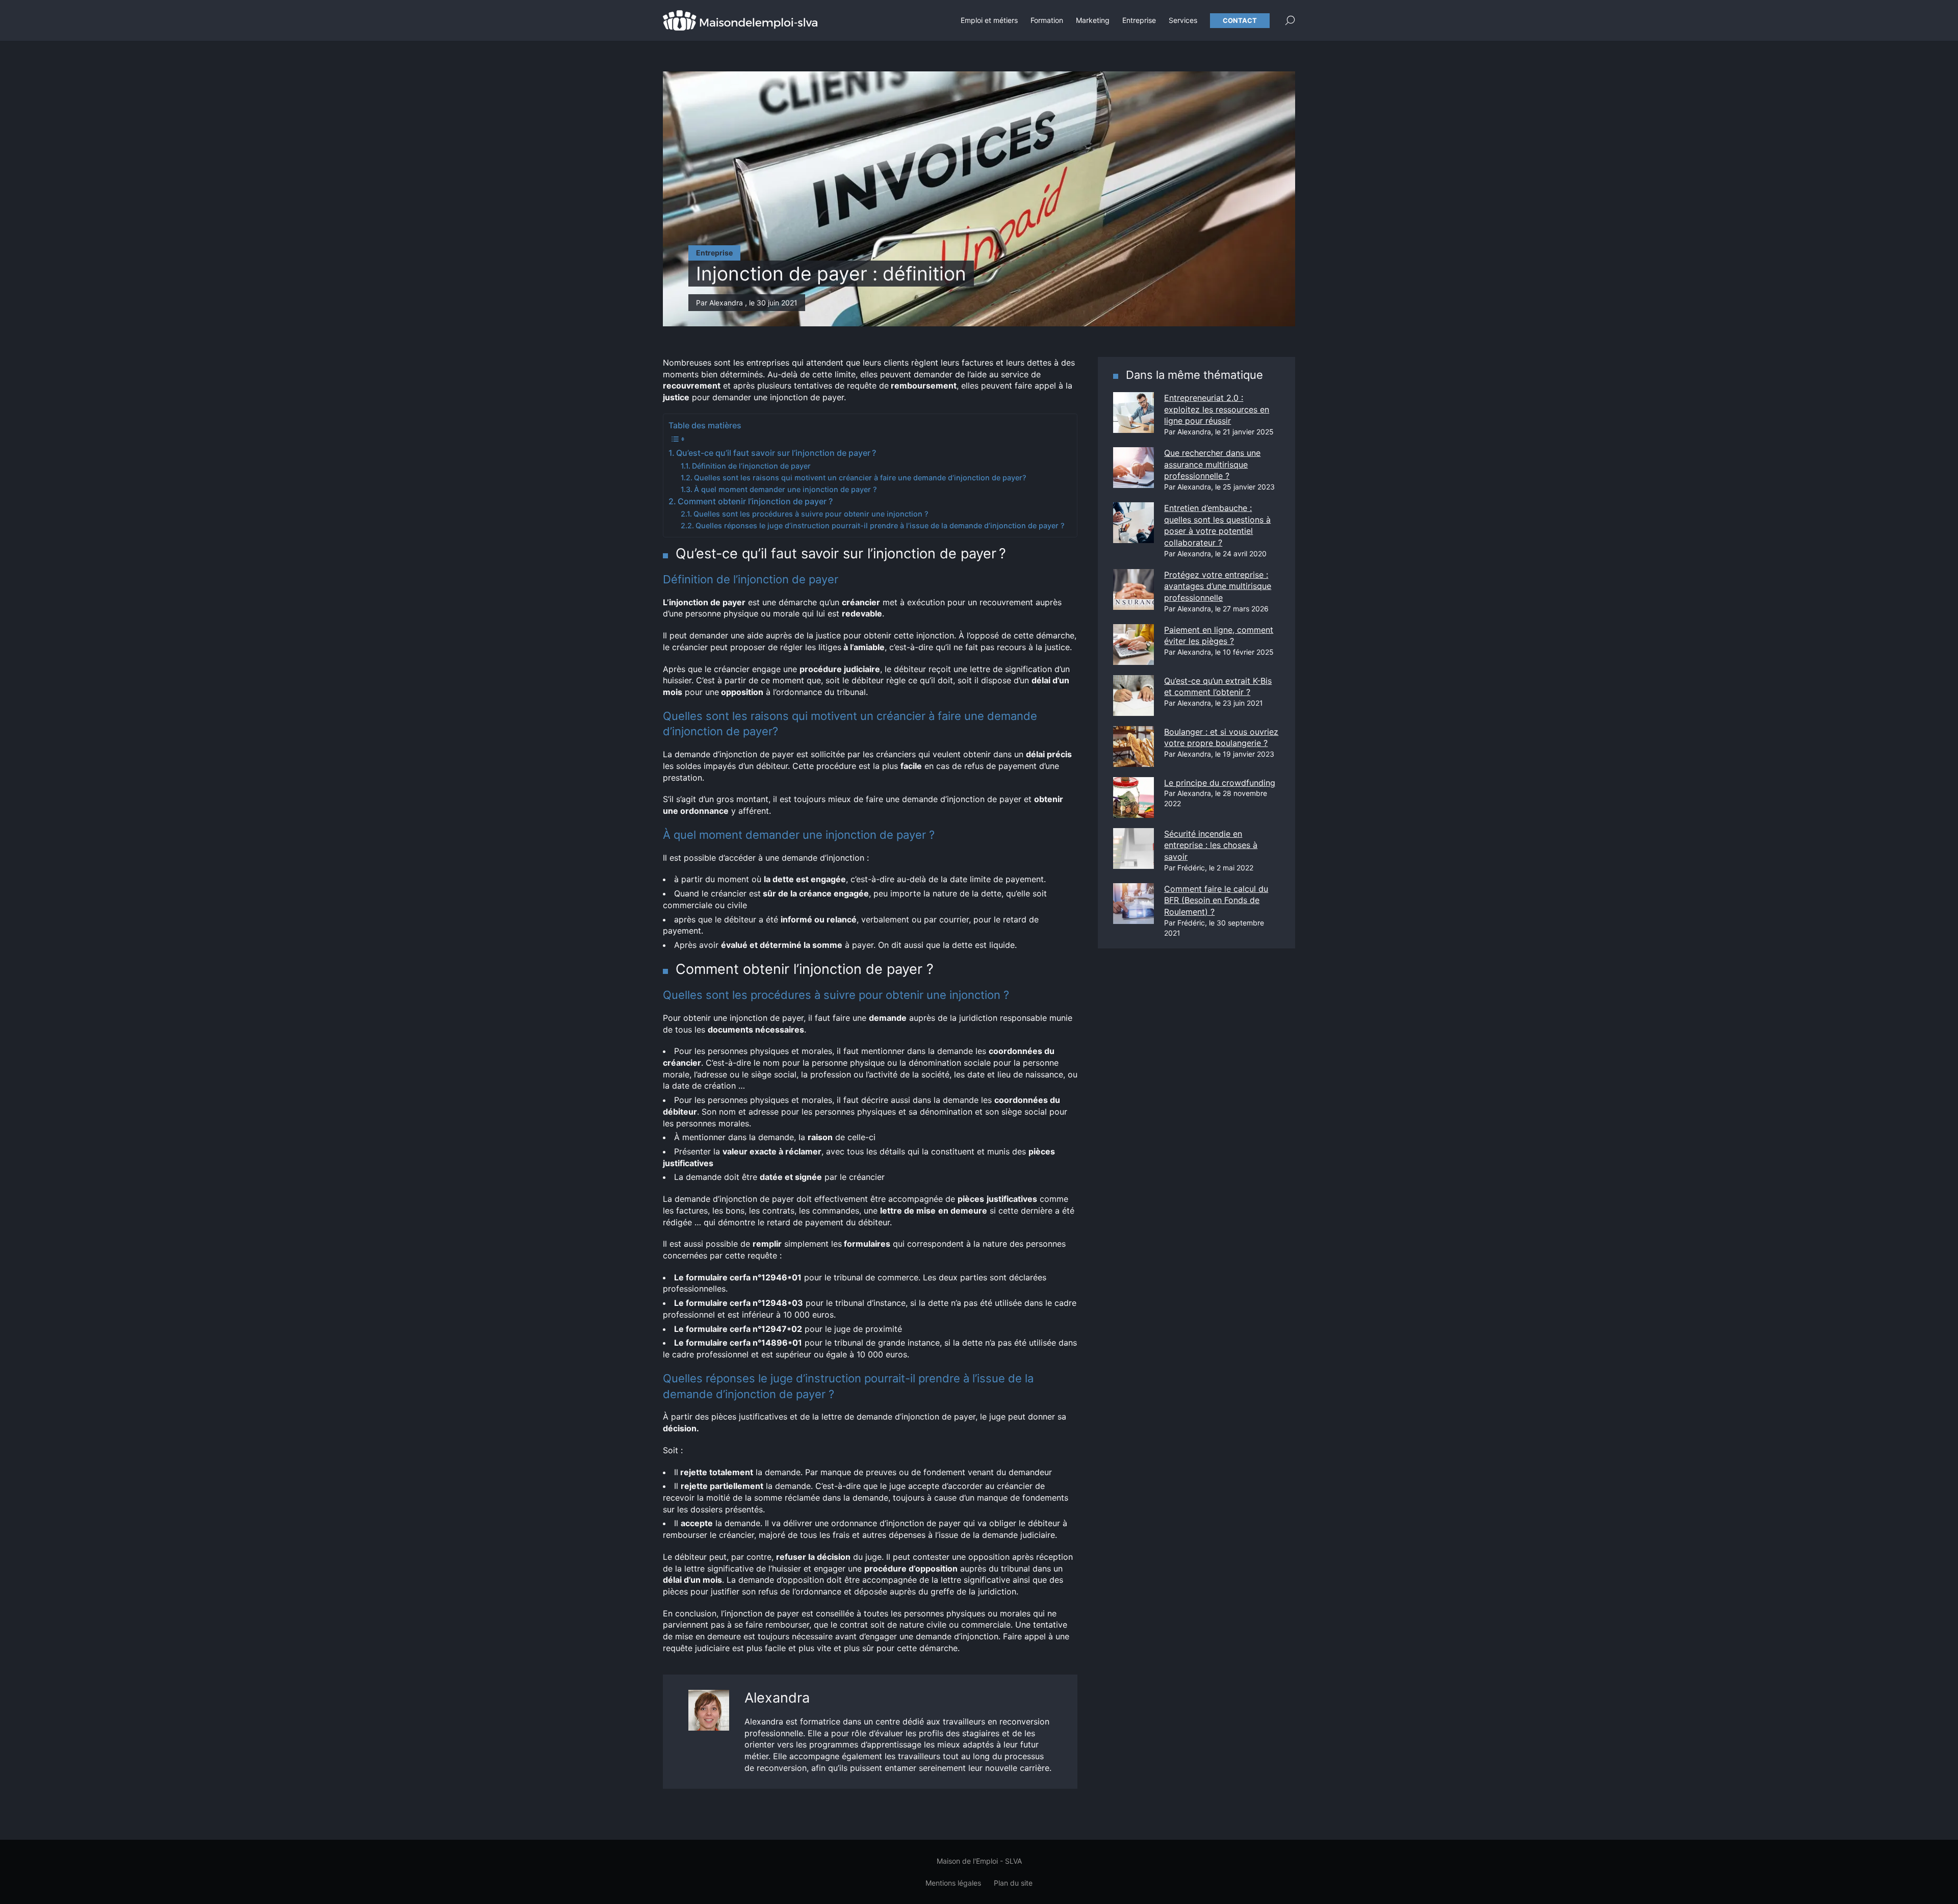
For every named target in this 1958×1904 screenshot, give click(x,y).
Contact (1240, 20)
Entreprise (1139, 20)
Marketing (1093, 20)
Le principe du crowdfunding (1220, 783)
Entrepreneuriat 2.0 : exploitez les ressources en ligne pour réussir (1217, 409)
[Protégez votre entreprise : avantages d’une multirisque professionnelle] (1133, 589)
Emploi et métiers (989, 20)
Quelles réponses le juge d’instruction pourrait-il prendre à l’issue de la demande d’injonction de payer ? (880, 525)
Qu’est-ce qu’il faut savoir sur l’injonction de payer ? (776, 453)
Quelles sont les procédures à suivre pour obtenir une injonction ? (811, 514)
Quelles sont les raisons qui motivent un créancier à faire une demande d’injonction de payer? (860, 478)
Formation (1047, 20)
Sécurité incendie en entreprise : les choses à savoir (1211, 845)
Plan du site (1013, 1883)
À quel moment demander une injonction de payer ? (785, 489)
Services (1183, 20)
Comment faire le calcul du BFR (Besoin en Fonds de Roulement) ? (1216, 900)
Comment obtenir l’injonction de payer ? (755, 501)
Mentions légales (953, 1883)
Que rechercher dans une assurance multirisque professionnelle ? (1212, 464)
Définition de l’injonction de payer (751, 466)
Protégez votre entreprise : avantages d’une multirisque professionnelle (1218, 586)
